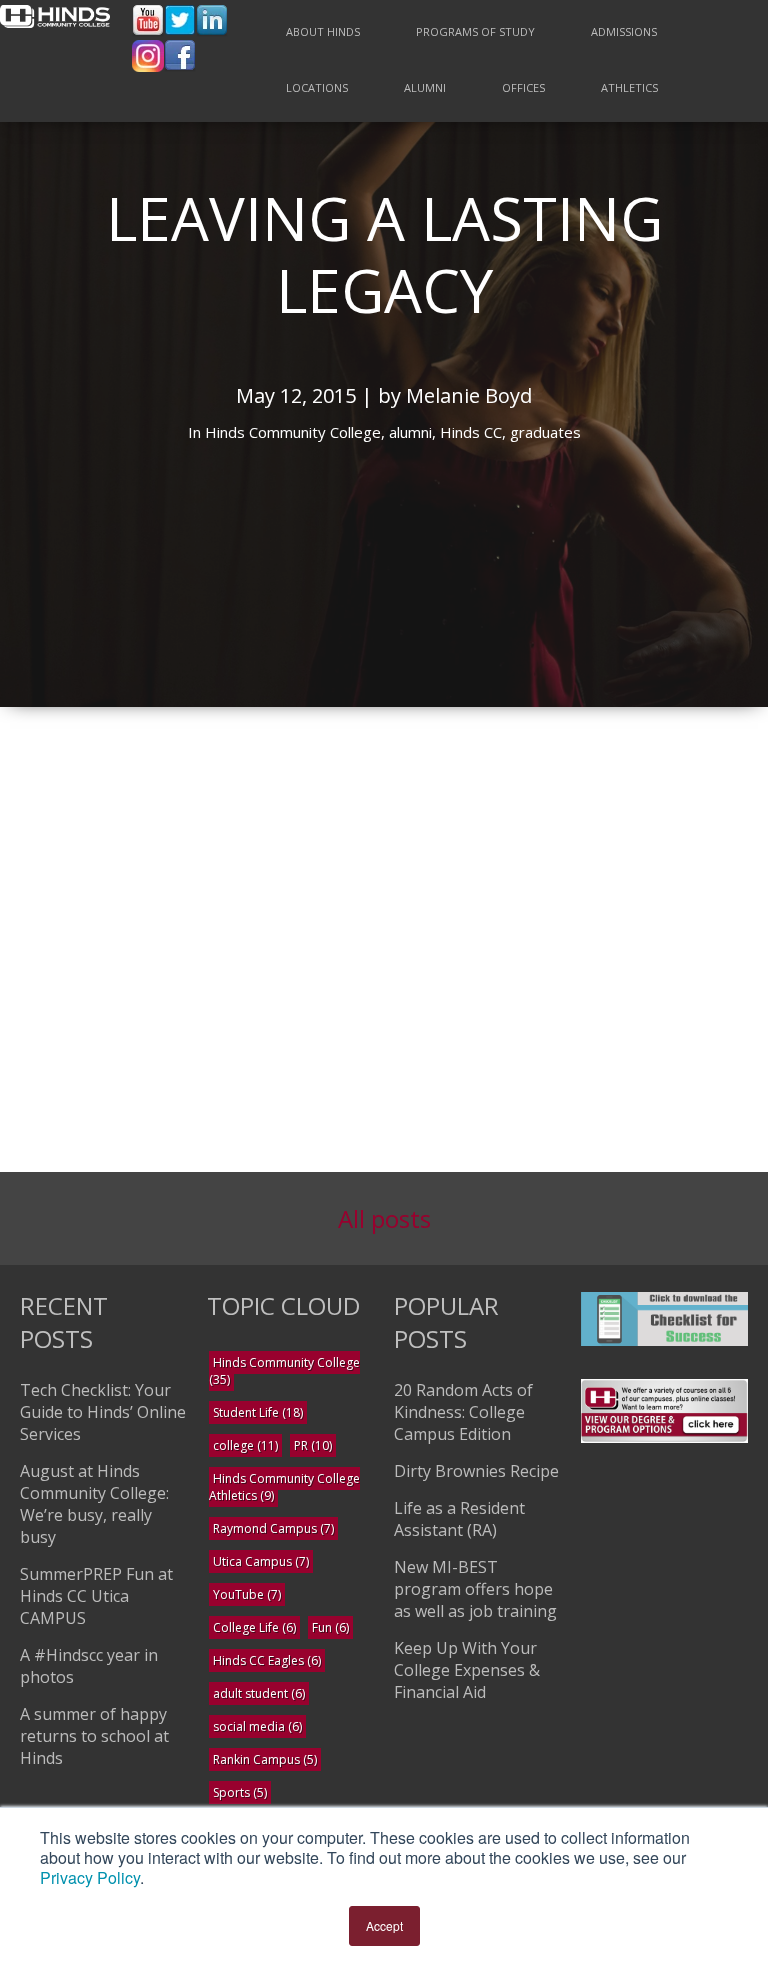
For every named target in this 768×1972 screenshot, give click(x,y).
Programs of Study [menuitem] (475, 31)
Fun (330, 1627)
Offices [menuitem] (523, 87)
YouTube (247, 1594)
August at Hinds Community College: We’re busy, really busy (94, 1504)
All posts (384, 1218)
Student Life (258, 1412)
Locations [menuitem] (317, 87)
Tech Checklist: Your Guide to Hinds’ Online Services (103, 1412)
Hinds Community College (284, 1371)
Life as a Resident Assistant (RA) (459, 1519)
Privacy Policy (90, 1877)
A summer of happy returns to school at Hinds (94, 1736)
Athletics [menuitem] (629, 87)
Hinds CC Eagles (267, 1660)
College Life (254, 1627)
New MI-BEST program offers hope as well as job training (475, 1589)
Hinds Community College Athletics (284, 1487)
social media (257, 1726)
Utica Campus (261, 1561)
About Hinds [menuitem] (323, 31)
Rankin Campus (265, 1759)
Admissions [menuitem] (624, 31)
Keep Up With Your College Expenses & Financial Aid (467, 1670)
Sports (240, 1792)
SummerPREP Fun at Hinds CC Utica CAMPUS (96, 1596)
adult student (259, 1693)
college (245, 1445)
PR (313, 1445)
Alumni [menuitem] (425, 87)
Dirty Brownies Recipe (476, 1471)
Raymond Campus (273, 1528)
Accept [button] (384, 1925)
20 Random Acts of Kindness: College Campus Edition (463, 1412)
